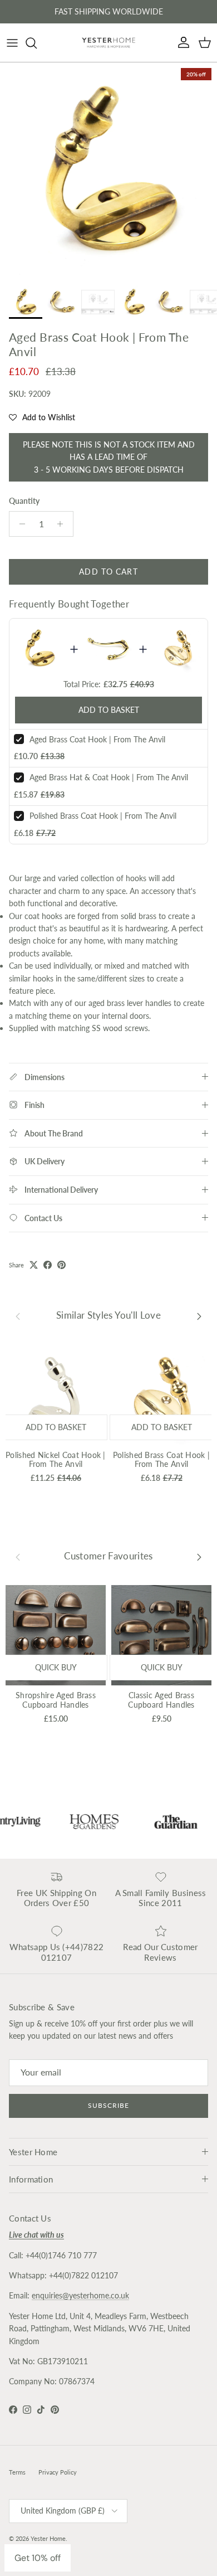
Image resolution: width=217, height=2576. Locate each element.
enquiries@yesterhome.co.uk (80, 2295)
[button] (42, 417)
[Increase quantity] (63, 524)
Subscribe (108, 2105)
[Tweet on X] (34, 1265)
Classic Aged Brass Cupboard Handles (161, 1700)
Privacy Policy (58, 2472)
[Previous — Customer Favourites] (18, 1556)
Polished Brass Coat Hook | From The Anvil (103, 816)
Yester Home (48, 2538)
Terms (17, 2472)
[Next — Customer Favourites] (199, 1556)
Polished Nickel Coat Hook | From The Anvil (56, 1460)
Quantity (24, 501)
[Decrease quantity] (19, 524)
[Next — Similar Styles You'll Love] (199, 1316)
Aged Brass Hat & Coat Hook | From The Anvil (109, 777)
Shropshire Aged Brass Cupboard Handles (56, 1700)
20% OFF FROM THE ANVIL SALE (108, 14)
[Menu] (12, 43)
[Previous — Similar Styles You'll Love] (18, 1316)
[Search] (37, 43)
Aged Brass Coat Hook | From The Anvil (97, 739)
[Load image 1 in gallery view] (108, 171)
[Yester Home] (108, 43)
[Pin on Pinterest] (61, 1265)
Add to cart (108, 572)
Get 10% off (38, 2558)
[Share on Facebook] (48, 1265)
